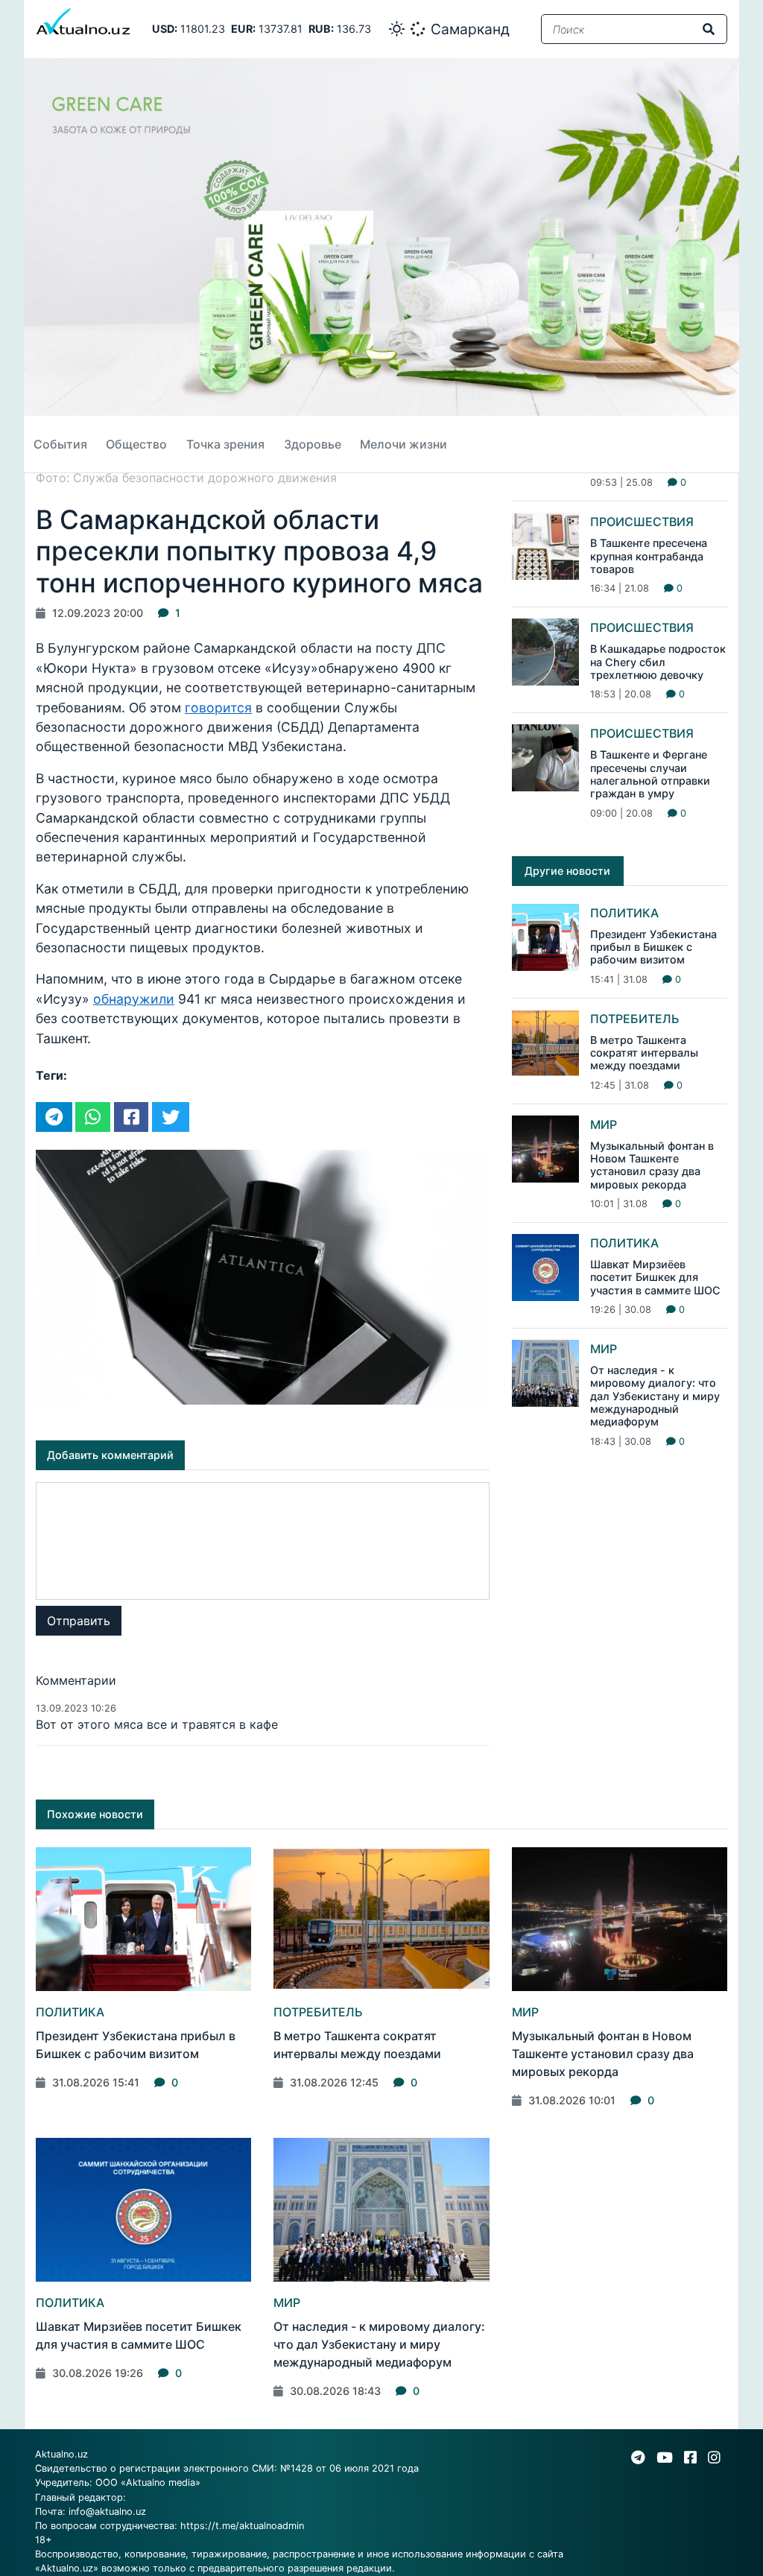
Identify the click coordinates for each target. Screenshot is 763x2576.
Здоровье (313, 444)
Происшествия (642, 522)
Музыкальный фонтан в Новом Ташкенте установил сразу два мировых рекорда (652, 1165)
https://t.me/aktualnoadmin (242, 2526)
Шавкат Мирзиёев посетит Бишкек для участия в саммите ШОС (655, 1277)
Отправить (79, 1621)
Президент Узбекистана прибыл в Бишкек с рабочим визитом (653, 947)
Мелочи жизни (403, 444)
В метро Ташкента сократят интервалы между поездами (644, 1053)
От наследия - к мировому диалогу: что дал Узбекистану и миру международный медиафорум (655, 1396)
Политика (624, 913)
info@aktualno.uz (107, 2512)
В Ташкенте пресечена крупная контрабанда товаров (649, 556)
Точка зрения (225, 444)
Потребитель (635, 1019)
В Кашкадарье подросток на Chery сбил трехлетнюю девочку (658, 662)
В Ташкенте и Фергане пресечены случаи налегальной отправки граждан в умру (650, 774)
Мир (604, 1124)
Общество (136, 444)
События (60, 444)
